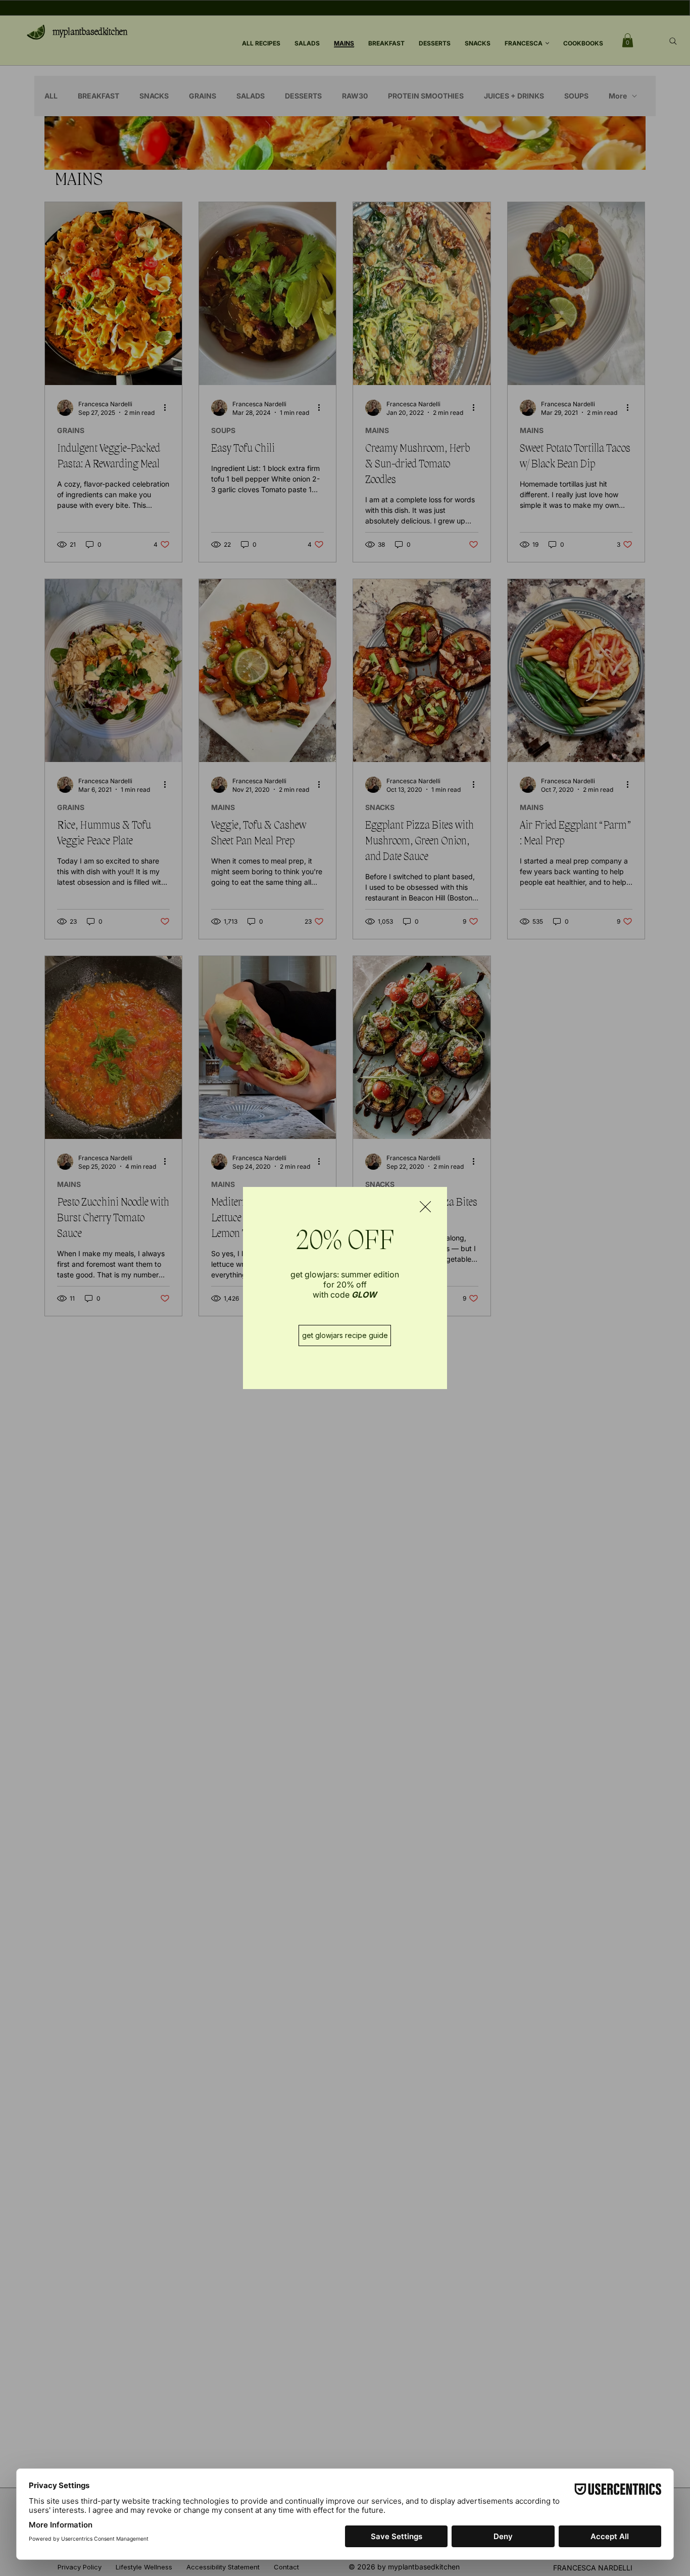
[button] (425, 1207)
